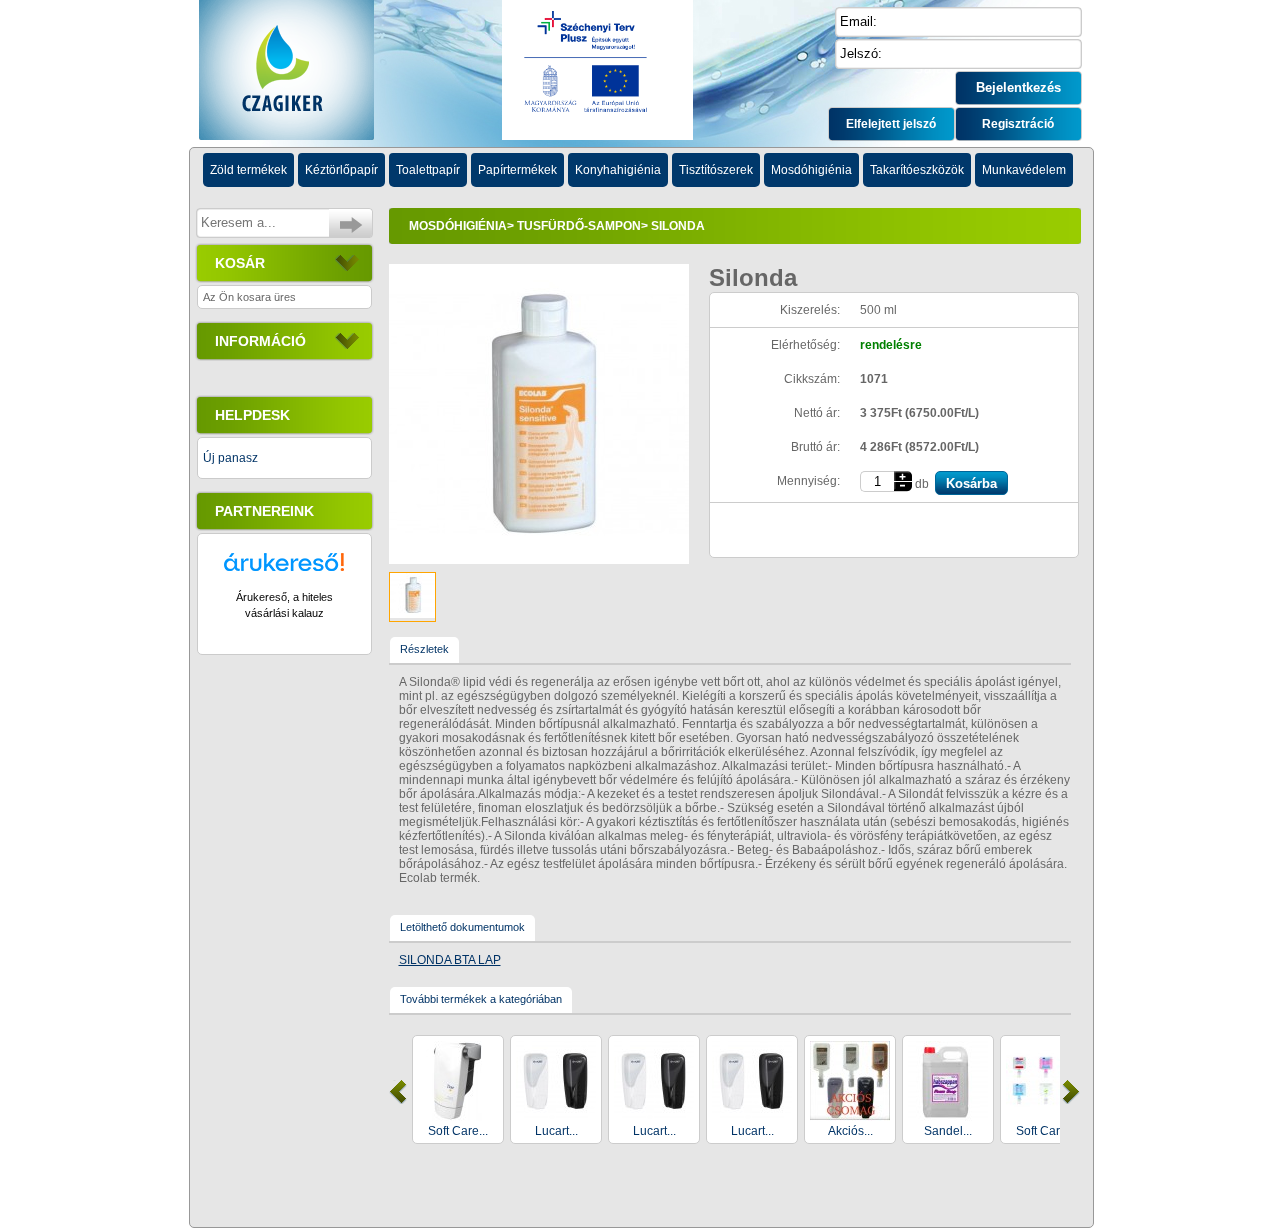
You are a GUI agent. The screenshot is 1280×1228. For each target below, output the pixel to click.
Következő (1071, 1092)
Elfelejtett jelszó (891, 124)
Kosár (240, 263)
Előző (398, 1092)
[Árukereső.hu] (284, 571)
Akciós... (850, 1131)
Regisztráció (1018, 124)
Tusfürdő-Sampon (579, 226)
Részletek (424, 649)
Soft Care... (458, 1131)
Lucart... (556, 1131)
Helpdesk (252, 415)
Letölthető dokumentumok (462, 927)
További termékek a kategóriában (481, 999)
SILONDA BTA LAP (450, 960)
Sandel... (948, 1131)
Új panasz (230, 458)
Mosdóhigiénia (458, 226)
